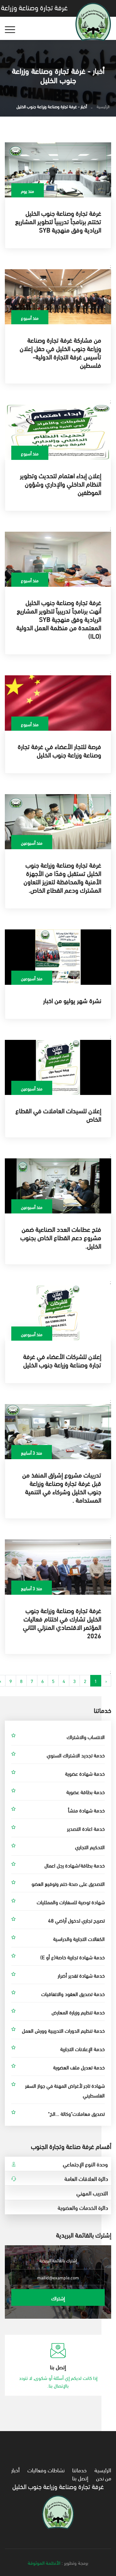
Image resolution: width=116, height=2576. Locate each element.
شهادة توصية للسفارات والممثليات (71, 1902)
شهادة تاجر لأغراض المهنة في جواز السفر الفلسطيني (65, 2090)
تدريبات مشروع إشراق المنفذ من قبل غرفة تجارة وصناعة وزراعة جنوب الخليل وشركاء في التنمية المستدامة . (62, 1487)
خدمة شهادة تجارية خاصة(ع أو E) (72, 1957)
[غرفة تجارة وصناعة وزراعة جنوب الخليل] (58, 2511)
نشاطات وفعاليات (46, 2470)
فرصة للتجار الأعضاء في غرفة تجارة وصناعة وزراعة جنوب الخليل (59, 750)
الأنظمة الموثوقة (44, 2562)
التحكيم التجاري (90, 1847)
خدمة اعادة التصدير (86, 1828)
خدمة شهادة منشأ (86, 1810)
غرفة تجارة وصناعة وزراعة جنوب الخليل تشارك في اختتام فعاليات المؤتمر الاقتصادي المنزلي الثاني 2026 (62, 1623)
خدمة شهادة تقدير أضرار (81, 1975)
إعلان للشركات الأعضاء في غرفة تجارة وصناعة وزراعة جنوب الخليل (62, 1360)
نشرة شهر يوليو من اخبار (72, 1000)
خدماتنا (79, 2470)
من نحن (104, 2478)
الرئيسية (103, 106)
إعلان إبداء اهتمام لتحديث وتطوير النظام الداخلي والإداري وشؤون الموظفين (61, 484)
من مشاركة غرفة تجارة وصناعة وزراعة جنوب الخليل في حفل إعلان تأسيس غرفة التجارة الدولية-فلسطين (60, 352)
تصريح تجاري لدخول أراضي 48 (76, 1920)
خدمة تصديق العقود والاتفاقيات (73, 1994)
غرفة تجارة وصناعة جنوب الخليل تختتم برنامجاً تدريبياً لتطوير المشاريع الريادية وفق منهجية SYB (58, 221)
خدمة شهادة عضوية (85, 1773)
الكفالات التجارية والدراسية (79, 1939)
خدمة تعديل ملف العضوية (79, 2067)
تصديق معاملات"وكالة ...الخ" (76, 2113)
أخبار (15, 2470)
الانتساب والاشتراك (86, 1737)
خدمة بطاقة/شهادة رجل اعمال (75, 1865)
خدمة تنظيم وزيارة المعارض (78, 2012)
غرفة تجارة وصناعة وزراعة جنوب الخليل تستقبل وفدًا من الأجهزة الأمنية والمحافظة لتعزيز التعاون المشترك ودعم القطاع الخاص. (62, 877)
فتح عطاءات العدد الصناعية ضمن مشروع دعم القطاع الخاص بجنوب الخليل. (61, 1237)
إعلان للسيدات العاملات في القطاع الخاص (58, 1114)
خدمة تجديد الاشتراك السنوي (76, 1755)
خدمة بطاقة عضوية (86, 1792)
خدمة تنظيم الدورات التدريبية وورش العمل (63, 2030)
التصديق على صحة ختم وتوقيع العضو (68, 1883)
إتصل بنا (80, 2478)
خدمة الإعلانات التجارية (82, 2049)
